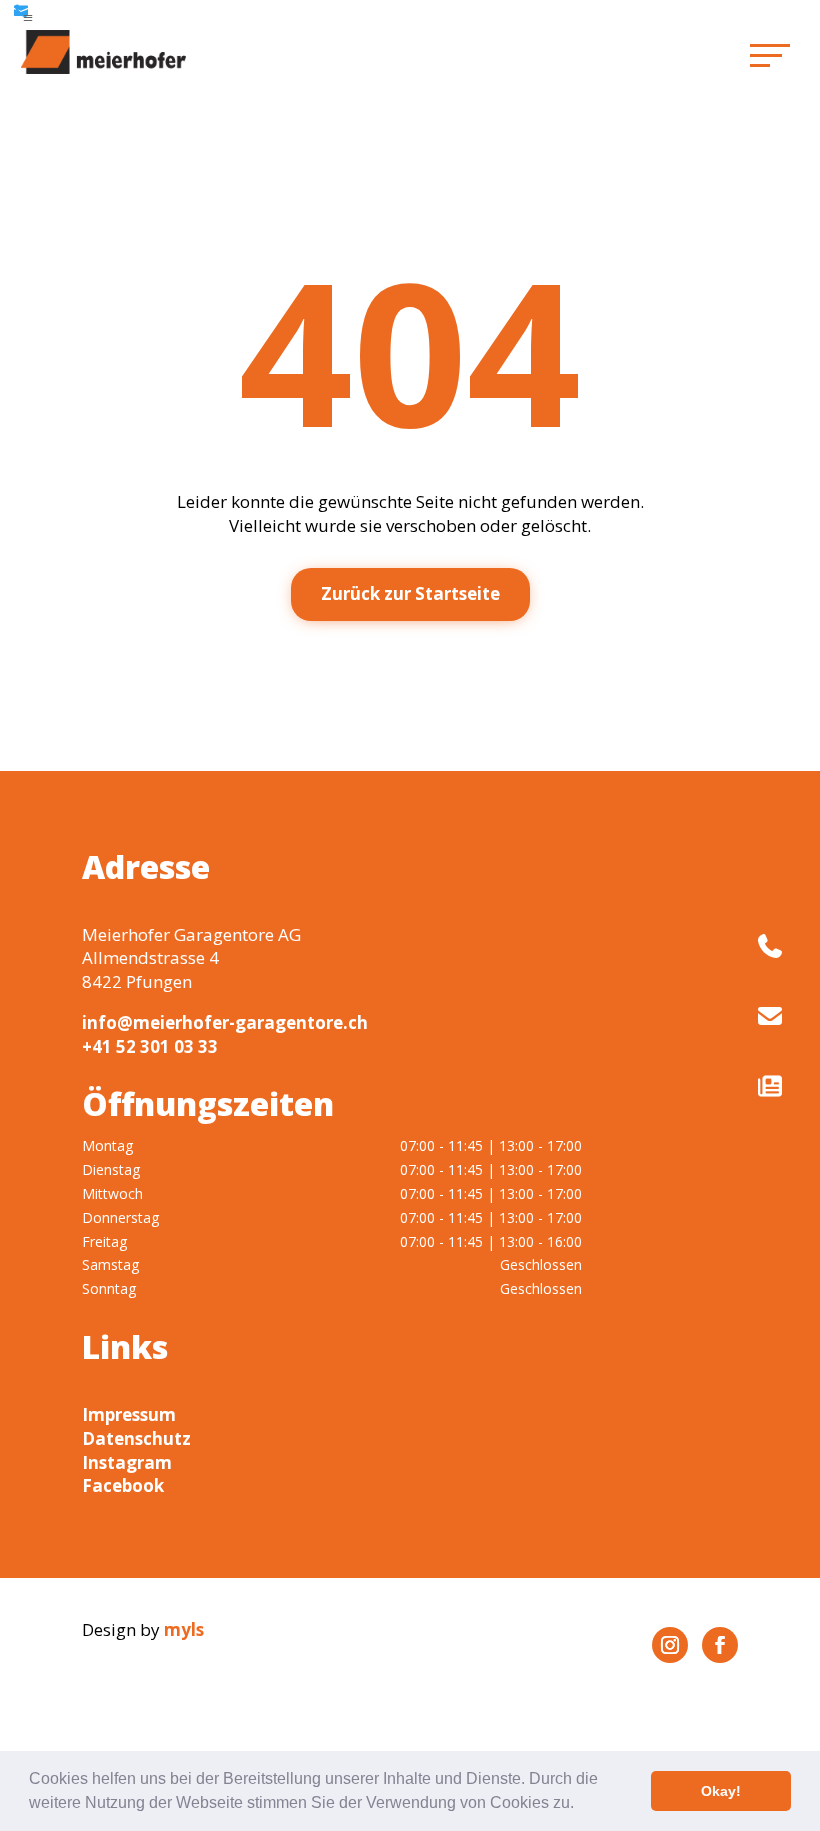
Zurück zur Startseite (410, 593)
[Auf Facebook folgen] (720, 1645)
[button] (581, 1805)
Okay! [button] (721, 1791)
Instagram (127, 1462)
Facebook (123, 1485)
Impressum (129, 1414)
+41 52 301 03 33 (150, 1046)
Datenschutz (136, 1438)
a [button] (28, 18)
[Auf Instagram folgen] (670, 1645)
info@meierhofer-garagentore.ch (225, 1022)
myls (184, 1629)
